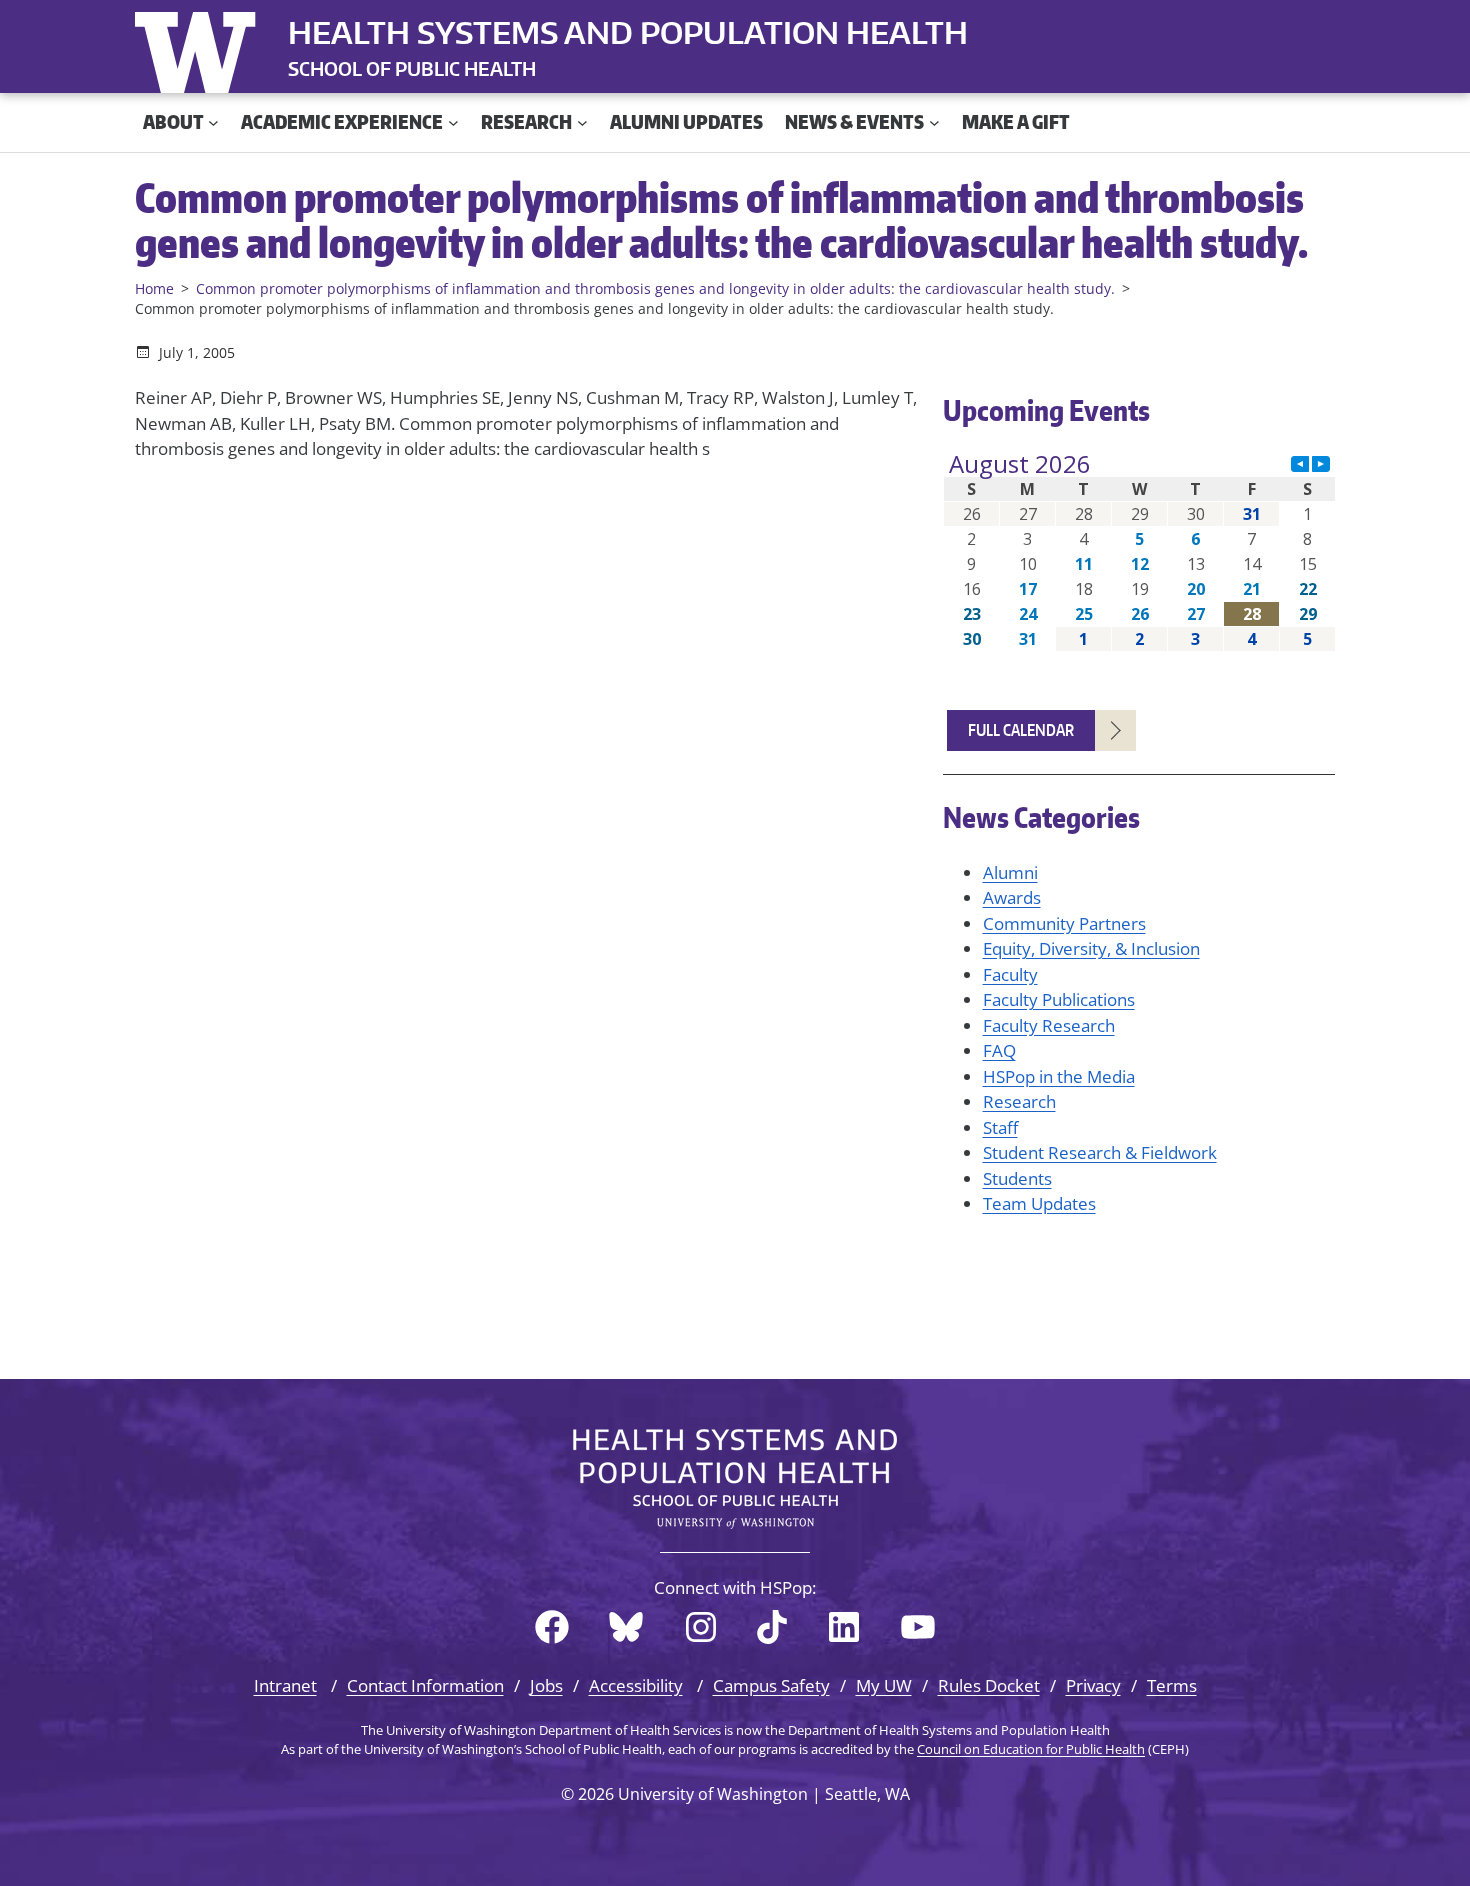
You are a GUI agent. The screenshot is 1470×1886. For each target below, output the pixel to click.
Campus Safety (771, 1685)
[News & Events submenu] (934, 122)
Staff (1000, 1127)
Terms (1172, 1685)
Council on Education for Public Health (1031, 1749)
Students (1017, 1178)
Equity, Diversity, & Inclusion (1091, 948)
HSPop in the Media (1059, 1076)
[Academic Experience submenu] (453, 122)
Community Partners (1064, 923)
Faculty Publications (1059, 999)
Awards (1012, 897)
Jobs (546, 1685)
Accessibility (636, 1685)
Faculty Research (1049, 1025)
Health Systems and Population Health (628, 32)
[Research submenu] (582, 122)
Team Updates (1039, 1203)
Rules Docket (989, 1685)
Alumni (1010, 872)
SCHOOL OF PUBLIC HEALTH (412, 68)
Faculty (1010, 974)
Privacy (1093, 1685)
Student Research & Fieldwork (1100, 1152)
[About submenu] (213, 122)
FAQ (999, 1050)
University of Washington (200, 48)
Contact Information (425, 1685)
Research (1019, 1101)
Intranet (285, 1685)
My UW (884, 1685)
